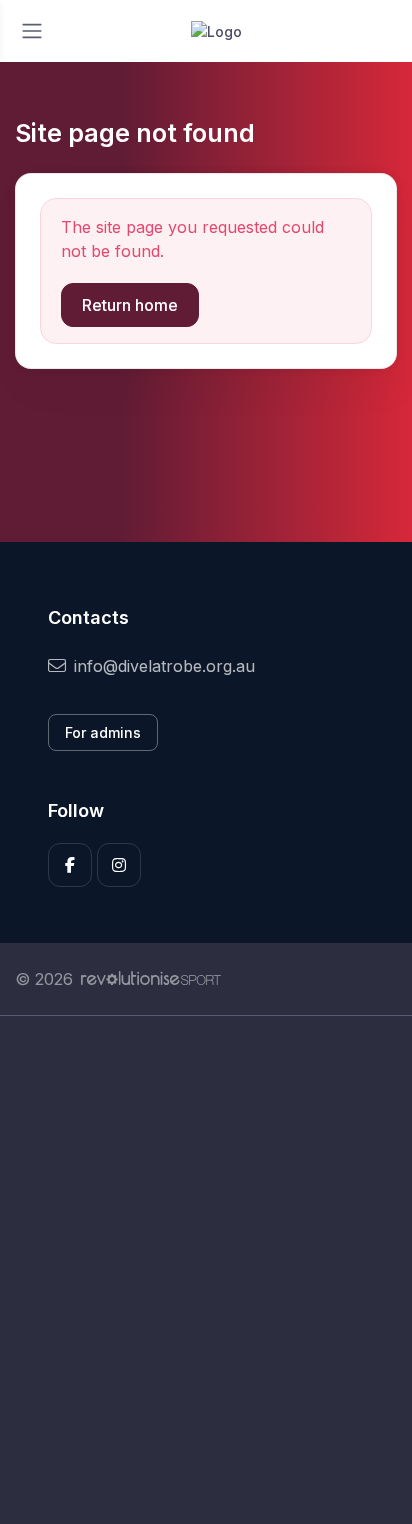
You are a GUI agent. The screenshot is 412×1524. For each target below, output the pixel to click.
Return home (130, 305)
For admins (103, 732)
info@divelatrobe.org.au (164, 666)
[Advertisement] (206, 1270)
